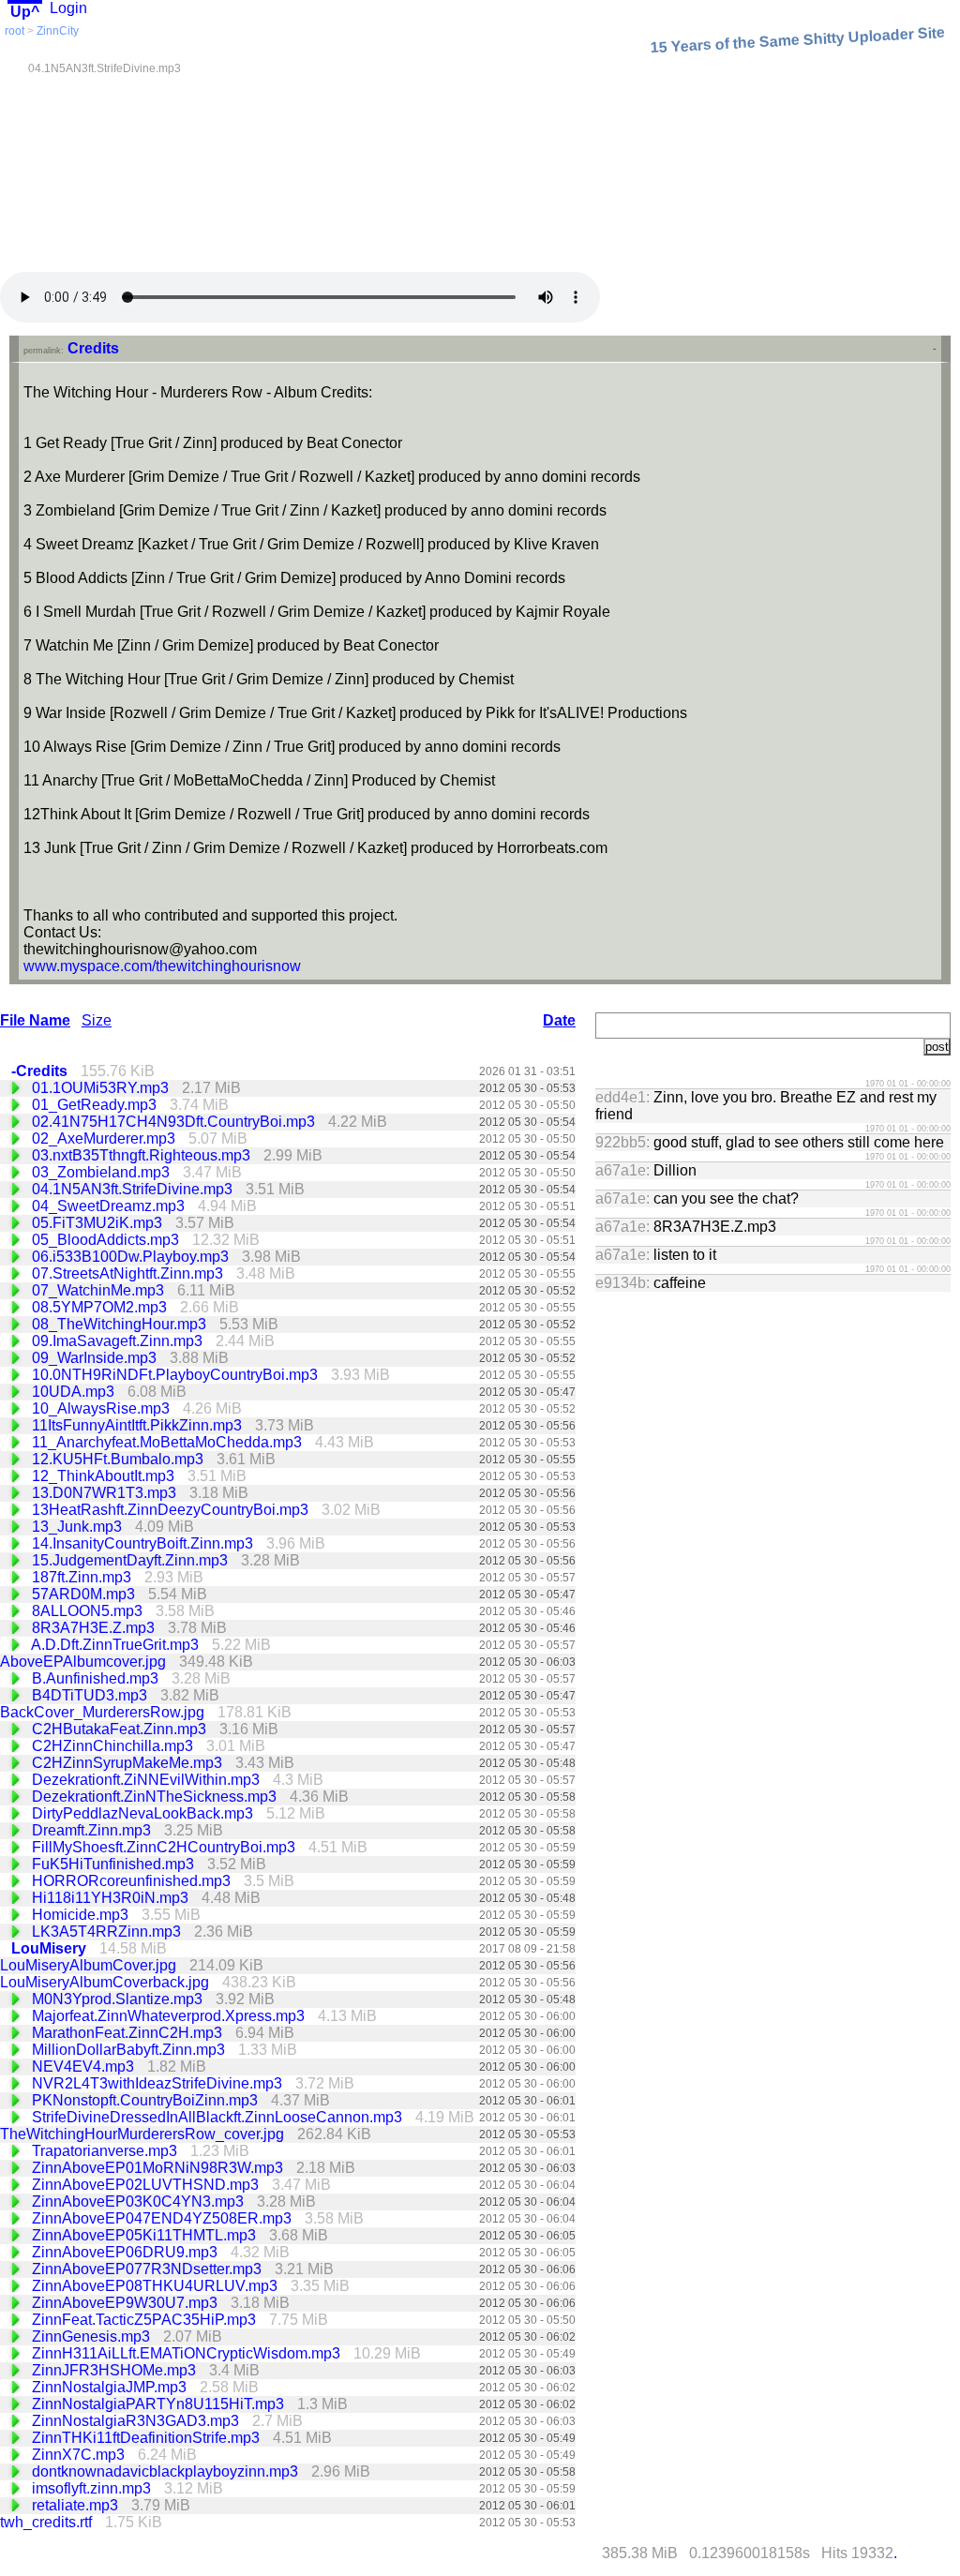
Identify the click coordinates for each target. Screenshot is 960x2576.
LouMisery (51, 1948)
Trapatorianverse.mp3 (106, 2151)
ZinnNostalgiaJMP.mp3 (111, 2387)
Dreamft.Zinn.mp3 (93, 1830)
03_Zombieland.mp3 (103, 1172)
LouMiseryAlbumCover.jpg (90, 1965)
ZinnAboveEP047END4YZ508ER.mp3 (164, 2218)
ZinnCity (58, 31)
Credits (93, 348)
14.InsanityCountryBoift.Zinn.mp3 (144, 1543)
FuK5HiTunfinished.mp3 (115, 1864)
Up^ (25, 12)
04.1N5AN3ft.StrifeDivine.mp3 (134, 1189)
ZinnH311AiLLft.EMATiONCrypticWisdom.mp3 (188, 2353)
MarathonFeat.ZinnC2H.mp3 (129, 2033)
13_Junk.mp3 (79, 1527)
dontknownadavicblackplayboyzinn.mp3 (167, 2471)
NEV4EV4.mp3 (85, 2067)
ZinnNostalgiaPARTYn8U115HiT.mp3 (160, 2404)
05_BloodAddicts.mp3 (107, 1240)
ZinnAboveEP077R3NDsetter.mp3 (149, 2269)
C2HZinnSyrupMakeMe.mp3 (129, 1763)
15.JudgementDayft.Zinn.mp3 (132, 1560)
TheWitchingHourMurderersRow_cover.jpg (144, 2134)
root (15, 31)
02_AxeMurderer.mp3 (105, 1138)
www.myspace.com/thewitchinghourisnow (162, 966)
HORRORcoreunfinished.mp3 (133, 1881)
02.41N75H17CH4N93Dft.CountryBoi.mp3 (175, 1122)
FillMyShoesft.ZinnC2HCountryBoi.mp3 (165, 1847)
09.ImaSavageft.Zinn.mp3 (119, 1341)
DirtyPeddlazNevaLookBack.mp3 (144, 1813)
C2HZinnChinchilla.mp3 (114, 1746)
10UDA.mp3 (75, 1392)
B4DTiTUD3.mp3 (91, 1695)
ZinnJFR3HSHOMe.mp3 (116, 2370)
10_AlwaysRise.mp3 (103, 1408)
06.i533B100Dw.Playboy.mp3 (132, 1257)
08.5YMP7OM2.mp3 (101, 1307)
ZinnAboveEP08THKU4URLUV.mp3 (157, 2286)
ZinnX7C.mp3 (80, 2455)
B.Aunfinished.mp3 (97, 1678)
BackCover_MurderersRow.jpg (104, 1712)
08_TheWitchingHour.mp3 (121, 1324)
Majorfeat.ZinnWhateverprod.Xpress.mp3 (170, 2016)
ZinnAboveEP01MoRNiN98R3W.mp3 (159, 2168)
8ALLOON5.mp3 (89, 1611)
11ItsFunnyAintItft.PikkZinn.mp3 (139, 1425)
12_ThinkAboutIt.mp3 (105, 1476)
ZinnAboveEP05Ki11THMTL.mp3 (146, 2235)
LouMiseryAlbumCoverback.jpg (106, 1982)
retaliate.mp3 (77, 2505)
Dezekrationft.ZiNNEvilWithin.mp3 (148, 1780)
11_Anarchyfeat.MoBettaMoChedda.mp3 (169, 1442)
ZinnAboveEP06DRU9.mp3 (127, 2252)
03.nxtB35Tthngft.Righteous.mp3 (143, 1155)
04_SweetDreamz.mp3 (110, 1206)
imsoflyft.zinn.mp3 (93, 2488)
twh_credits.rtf (48, 2522)
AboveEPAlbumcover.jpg (85, 1662)
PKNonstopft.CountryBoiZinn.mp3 (147, 2100)
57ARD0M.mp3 (85, 1594)
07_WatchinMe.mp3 (100, 1290)
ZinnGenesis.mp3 (93, 2336)
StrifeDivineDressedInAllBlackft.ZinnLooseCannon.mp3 (219, 2117)
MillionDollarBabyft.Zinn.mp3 (130, 2050)
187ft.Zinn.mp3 (83, 1577)
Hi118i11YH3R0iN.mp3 (112, 1898)
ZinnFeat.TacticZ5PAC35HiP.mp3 (146, 2320)
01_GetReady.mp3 (96, 1105)
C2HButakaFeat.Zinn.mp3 (121, 1729)
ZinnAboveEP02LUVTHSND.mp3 (147, 2185)
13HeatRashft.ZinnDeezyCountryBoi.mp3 (172, 1510)
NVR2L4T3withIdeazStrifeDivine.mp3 (159, 2083)
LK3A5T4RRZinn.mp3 (108, 1932)
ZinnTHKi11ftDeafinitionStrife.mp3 (148, 2438)
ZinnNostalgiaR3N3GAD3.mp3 (137, 2421)
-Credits (41, 1071)
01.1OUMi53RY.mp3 (102, 1088)
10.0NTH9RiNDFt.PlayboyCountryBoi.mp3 (177, 1375)
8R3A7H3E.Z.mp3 (95, 1628)
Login (68, 8)
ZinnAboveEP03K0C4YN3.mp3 (140, 2202)
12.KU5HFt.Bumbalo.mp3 (120, 1459)
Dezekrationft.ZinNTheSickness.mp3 (156, 1797)
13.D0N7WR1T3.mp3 (106, 1493)
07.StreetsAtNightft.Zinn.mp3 (129, 1273)
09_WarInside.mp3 (96, 1358)
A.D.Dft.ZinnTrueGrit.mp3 (117, 1645)
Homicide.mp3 (82, 1915)
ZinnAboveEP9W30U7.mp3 (127, 2303)
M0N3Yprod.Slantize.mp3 (119, 1999)
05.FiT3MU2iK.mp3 (99, 1223)
